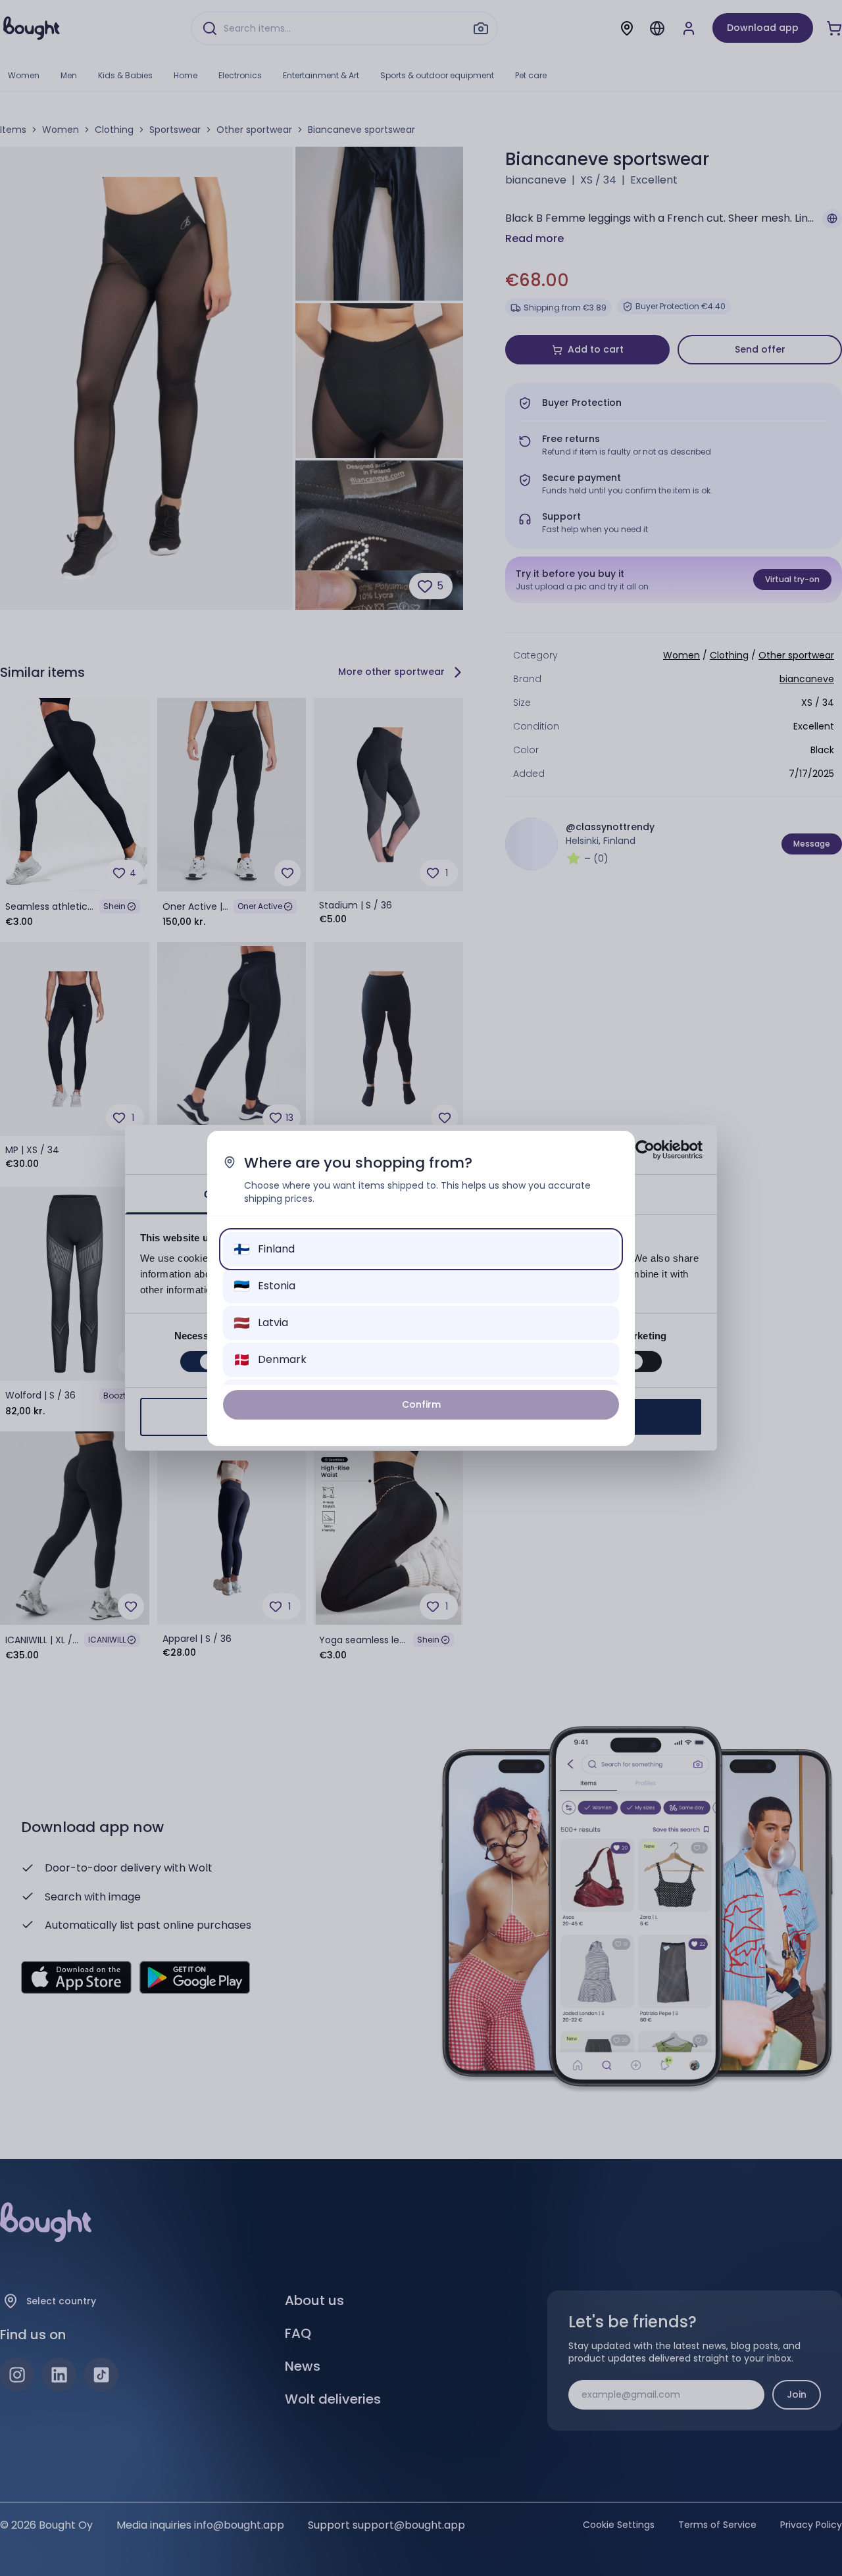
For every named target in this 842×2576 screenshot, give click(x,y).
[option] (421, 1249)
